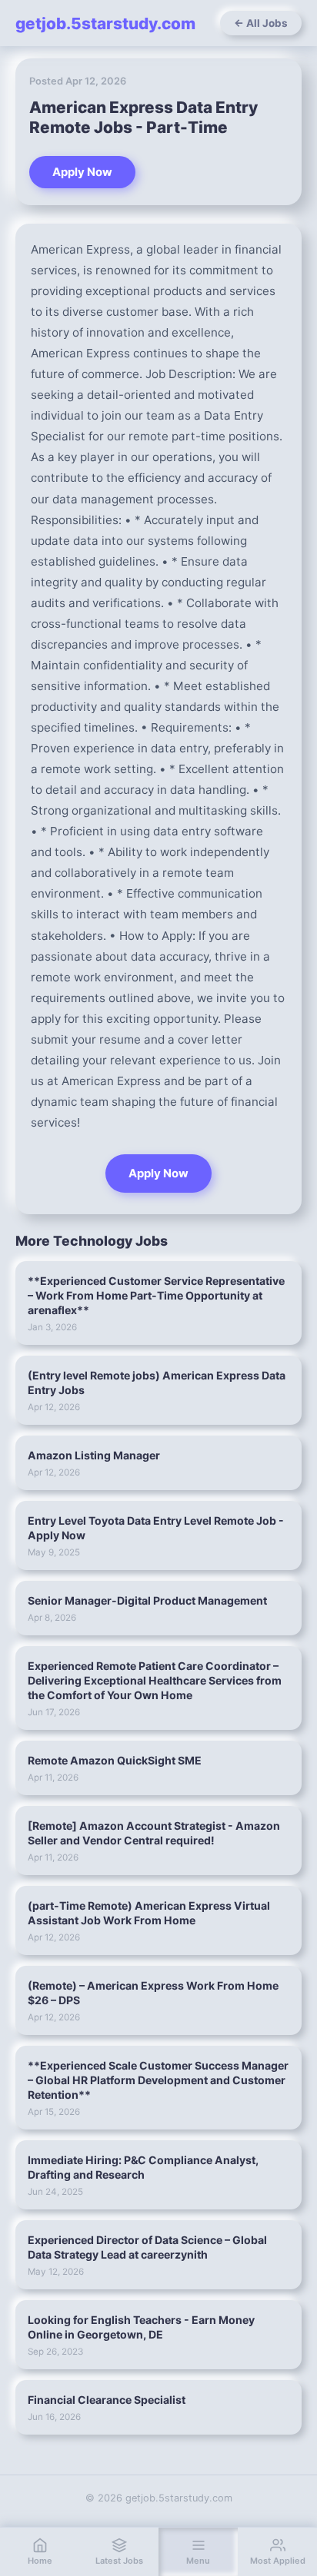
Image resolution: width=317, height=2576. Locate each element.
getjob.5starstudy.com (105, 23)
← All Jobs (261, 23)
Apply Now (82, 172)
